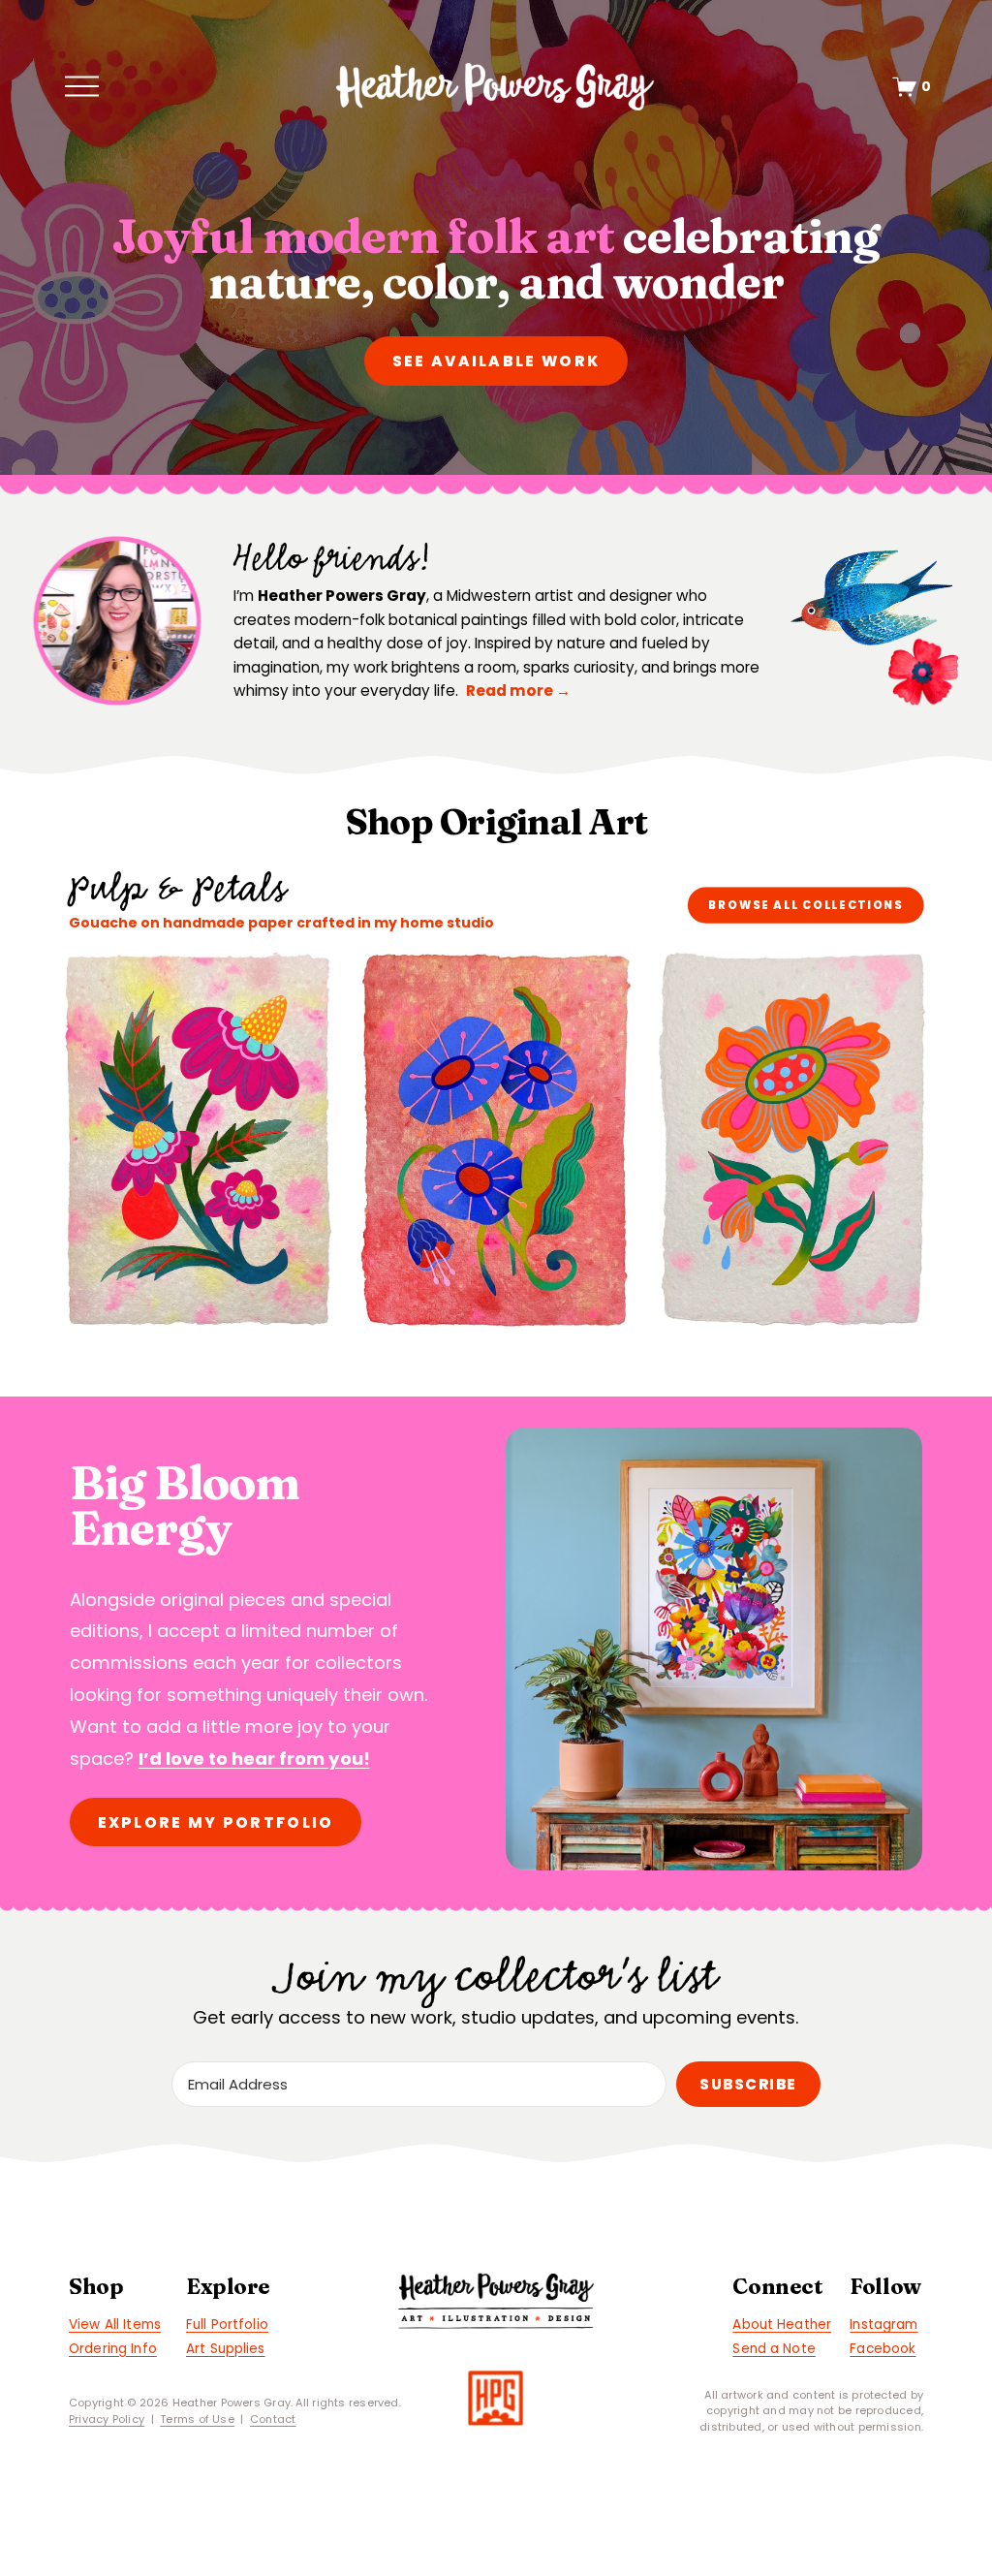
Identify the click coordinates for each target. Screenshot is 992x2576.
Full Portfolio (227, 2325)
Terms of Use (197, 2419)
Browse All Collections (806, 905)
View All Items (115, 2325)
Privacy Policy (107, 2419)
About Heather (782, 2325)
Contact (273, 2419)
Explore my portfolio (216, 1822)
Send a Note (774, 2349)
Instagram (883, 2325)
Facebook (883, 2349)
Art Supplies (226, 2349)
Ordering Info (113, 2349)
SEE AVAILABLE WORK (496, 361)
